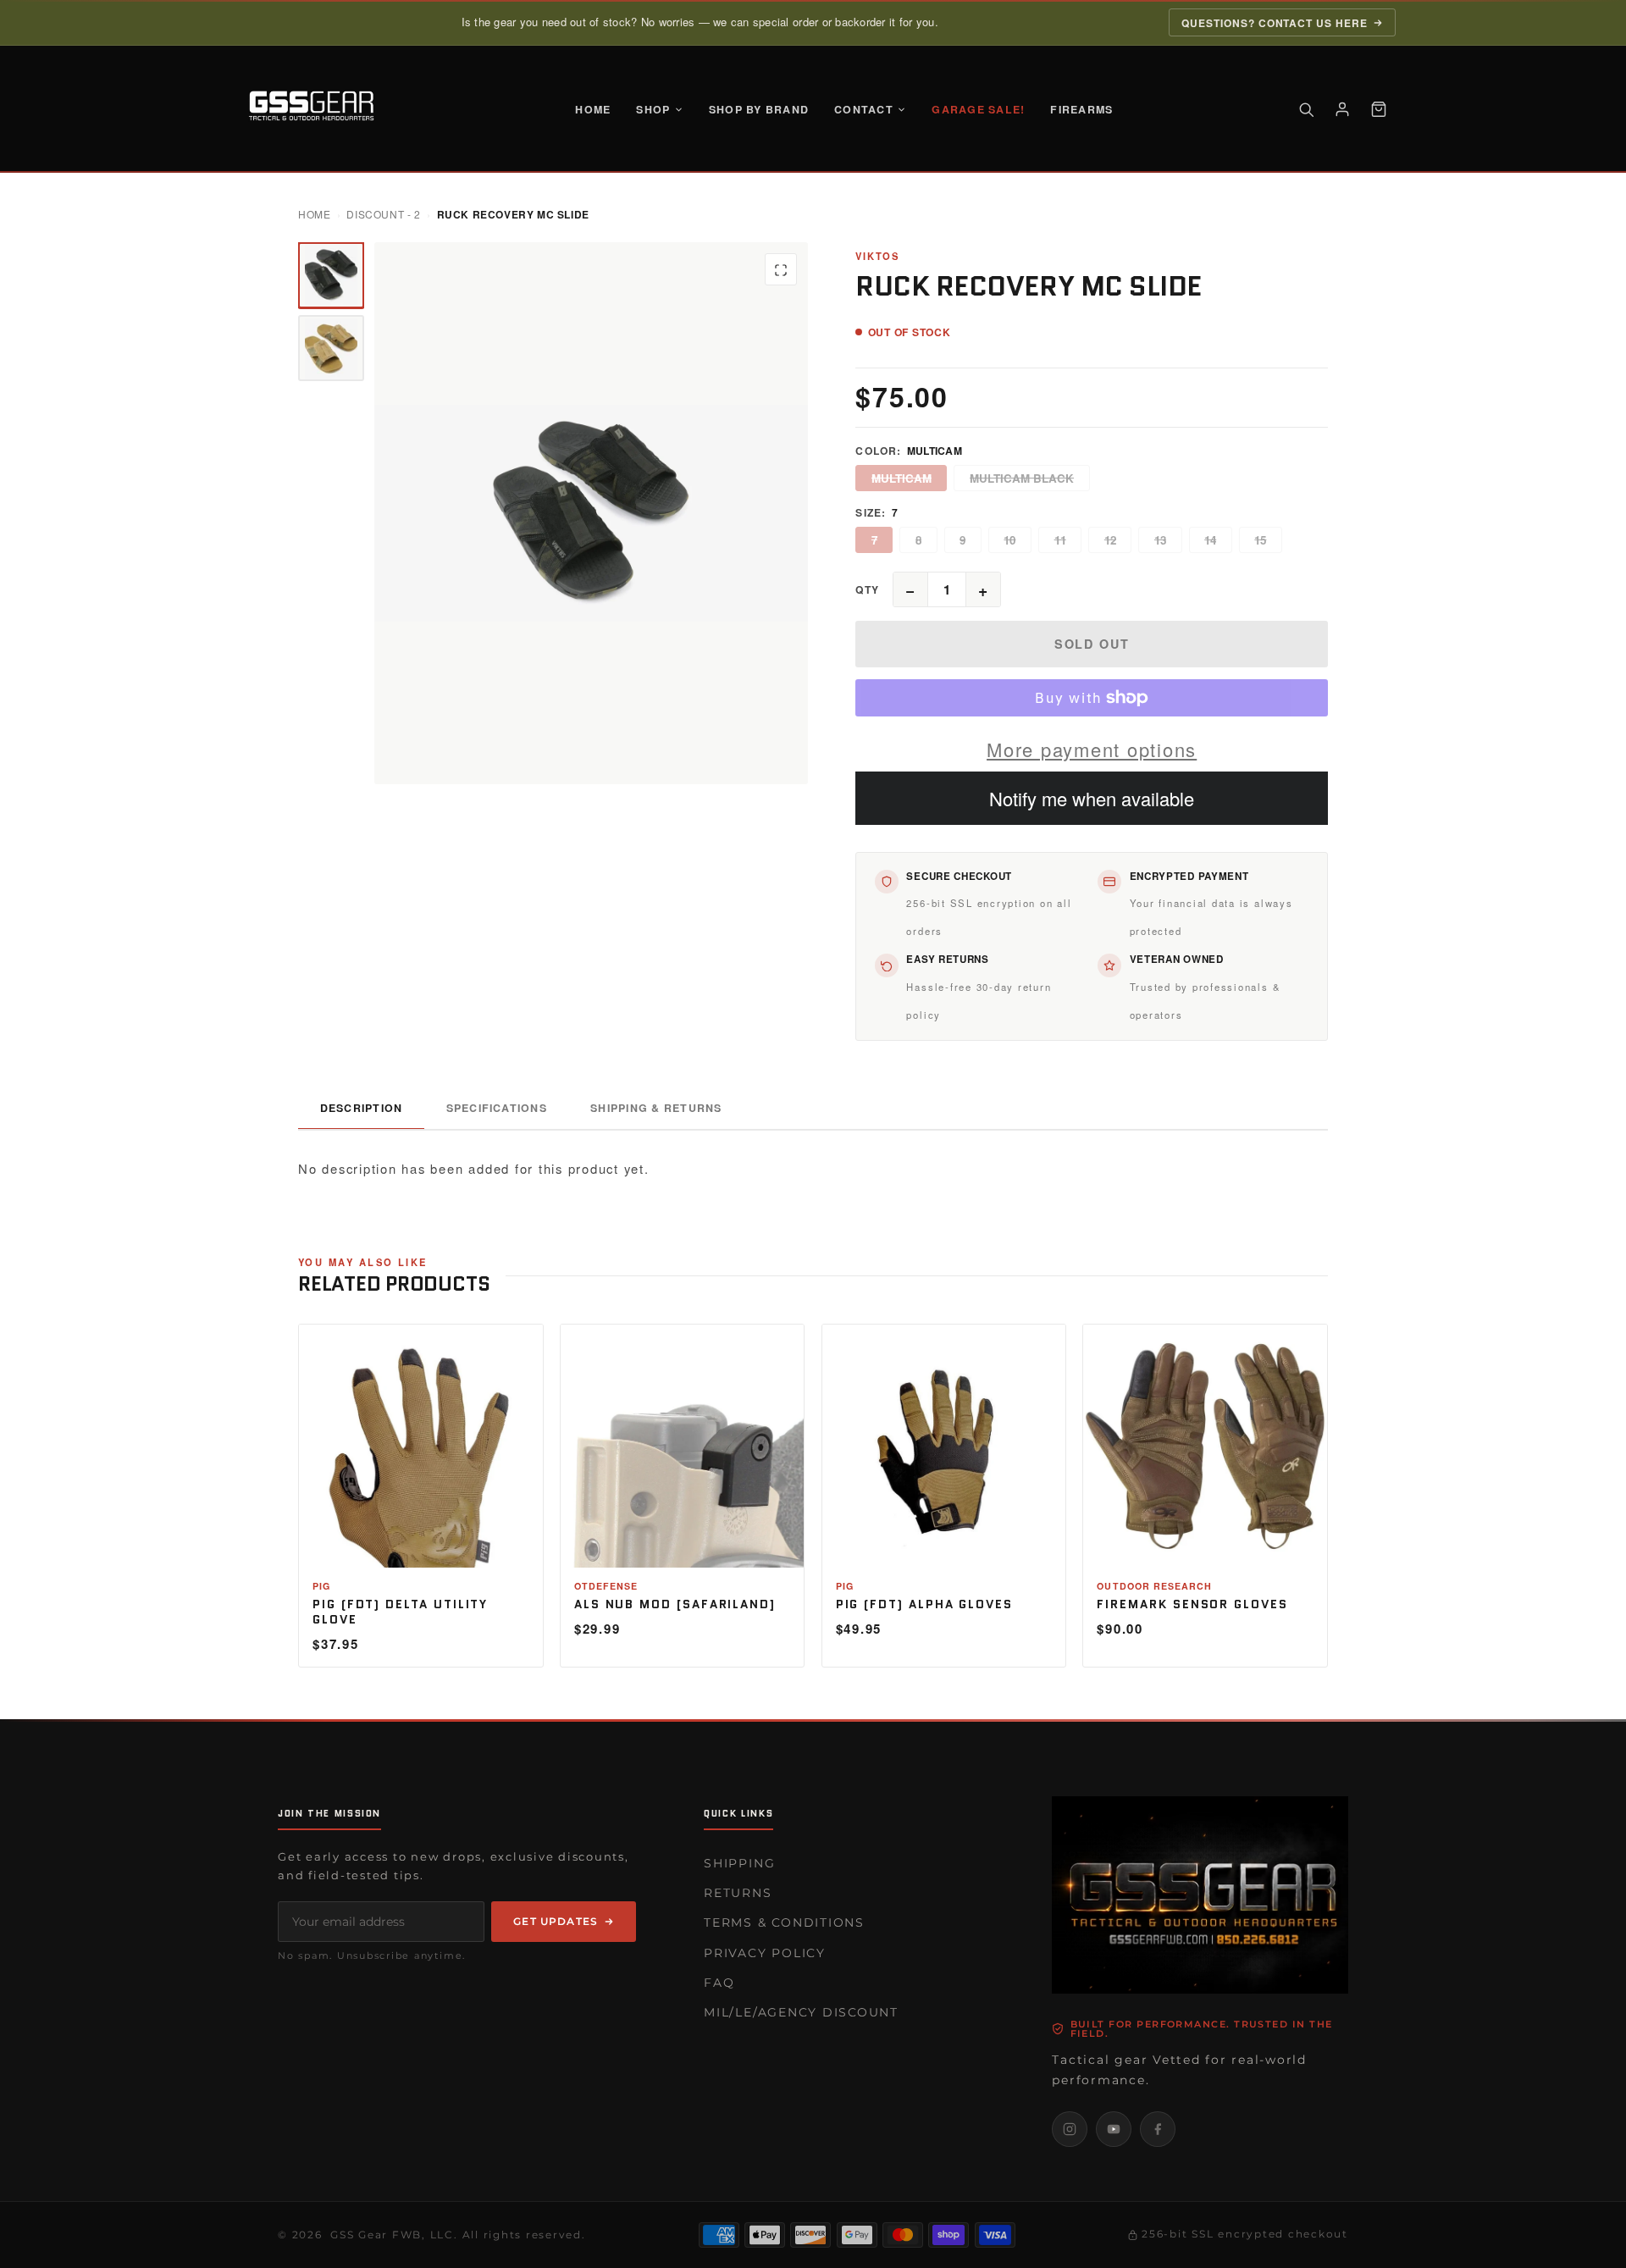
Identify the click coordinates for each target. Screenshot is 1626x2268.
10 (1009, 540)
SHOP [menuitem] (653, 109)
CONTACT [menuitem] (864, 109)
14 (1210, 540)
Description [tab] (362, 1108)
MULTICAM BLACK (1022, 478)
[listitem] (1070, 2129)
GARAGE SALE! (978, 109)
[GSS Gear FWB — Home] (1200, 1895)
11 (1060, 540)
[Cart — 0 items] (1379, 109)
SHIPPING (739, 1863)
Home (314, 214)
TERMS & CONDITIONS (784, 1922)
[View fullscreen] (781, 270)
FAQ (719, 1983)
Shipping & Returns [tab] (656, 1108)
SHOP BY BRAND (759, 109)
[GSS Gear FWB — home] (315, 109)
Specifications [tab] (497, 1108)
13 (1160, 540)
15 (1260, 540)
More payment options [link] (1092, 749)
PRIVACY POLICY (765, 1953)
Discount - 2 (383, 214)
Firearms (1081, 109)
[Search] (1306, 109)
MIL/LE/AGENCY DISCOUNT (801, 2012)
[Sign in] (1342, 109)
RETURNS (738, 1893)
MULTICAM (901, 478)
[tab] (331, 275)
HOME (593, 109)
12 (1110, 540)
